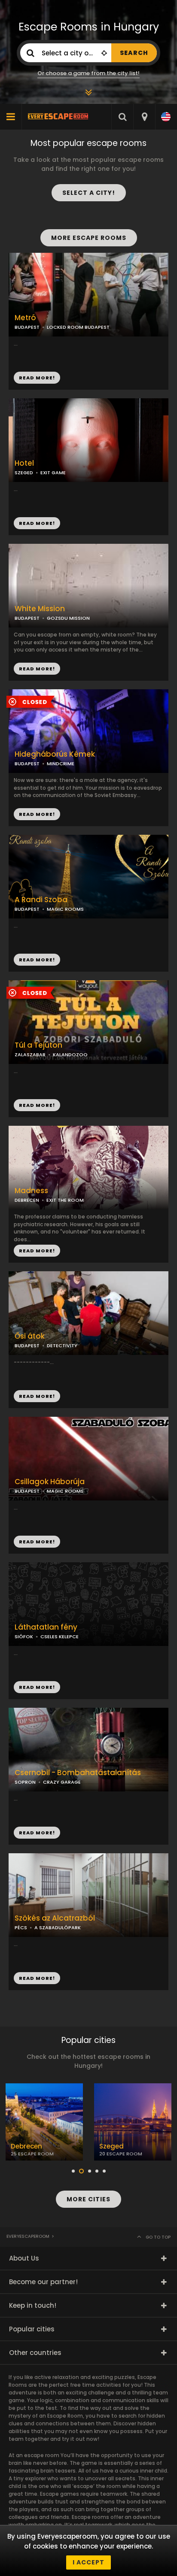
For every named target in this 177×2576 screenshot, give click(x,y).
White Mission (40, 609)
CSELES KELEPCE (60, 1637)
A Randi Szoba (41, 900)
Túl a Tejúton (38, 1045)
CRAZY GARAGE (62, 1782)
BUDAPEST (27, 764)
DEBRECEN (27, 1200)
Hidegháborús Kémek (55, 754)
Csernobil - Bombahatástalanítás (78, 1773)
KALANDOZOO (70, 1055)
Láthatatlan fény (46, 1627)
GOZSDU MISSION (68, 618)
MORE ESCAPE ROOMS (89, 238)
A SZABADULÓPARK (58, 1927)
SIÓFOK (24, 1637)
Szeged (111, 2146)
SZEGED (24, 473)
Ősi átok (30, 1336)
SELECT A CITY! (89, 193)
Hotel (24, 463)
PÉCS (21, 1927)
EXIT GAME (53, 473)
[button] (73, 2171)
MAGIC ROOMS (65, 909)
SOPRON (25, 1782)
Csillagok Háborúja (50, 1482)
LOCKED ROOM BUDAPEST (78, 327)
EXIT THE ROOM (65, 1200)
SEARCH (134, 53)
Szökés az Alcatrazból (55, 1918)
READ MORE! (37, 523)
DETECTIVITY (62, 1346)
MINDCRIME (61, 764)
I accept (88, 2562)
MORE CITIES (88, 2199)
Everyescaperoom (28, 2236)
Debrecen (26, 2146)
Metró (25, 318)
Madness (31, 1191)
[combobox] (144, 117)
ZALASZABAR (30, 1055)
